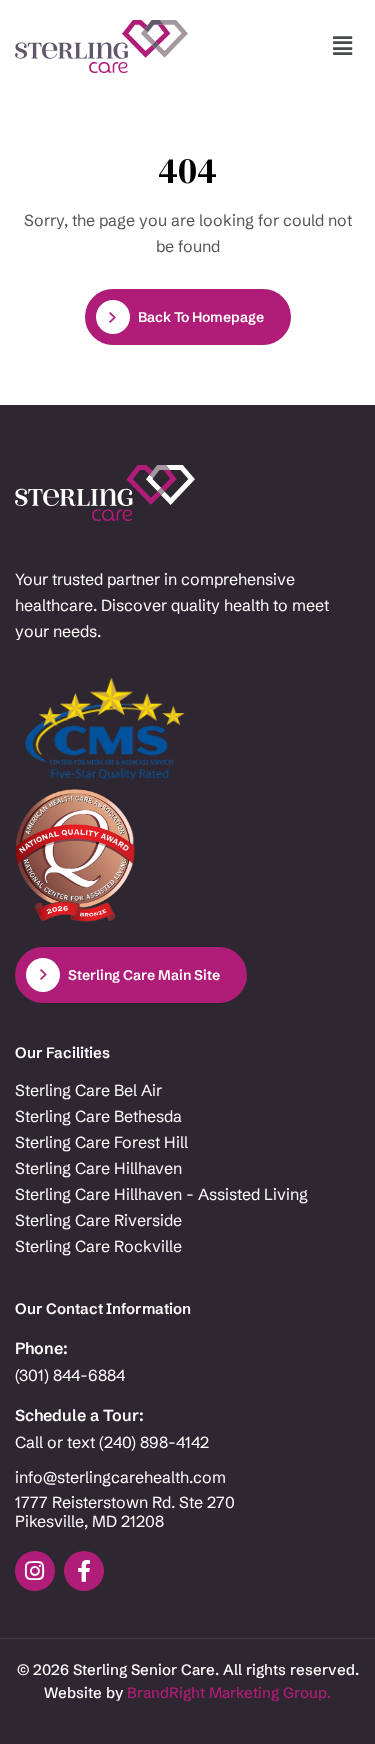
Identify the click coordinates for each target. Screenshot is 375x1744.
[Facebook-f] (84, 1571)
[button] (343, 46)
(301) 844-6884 (70, 1375)
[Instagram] (35, 1571)
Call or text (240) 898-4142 (112, 1442)
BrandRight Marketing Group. (229, 1692)
